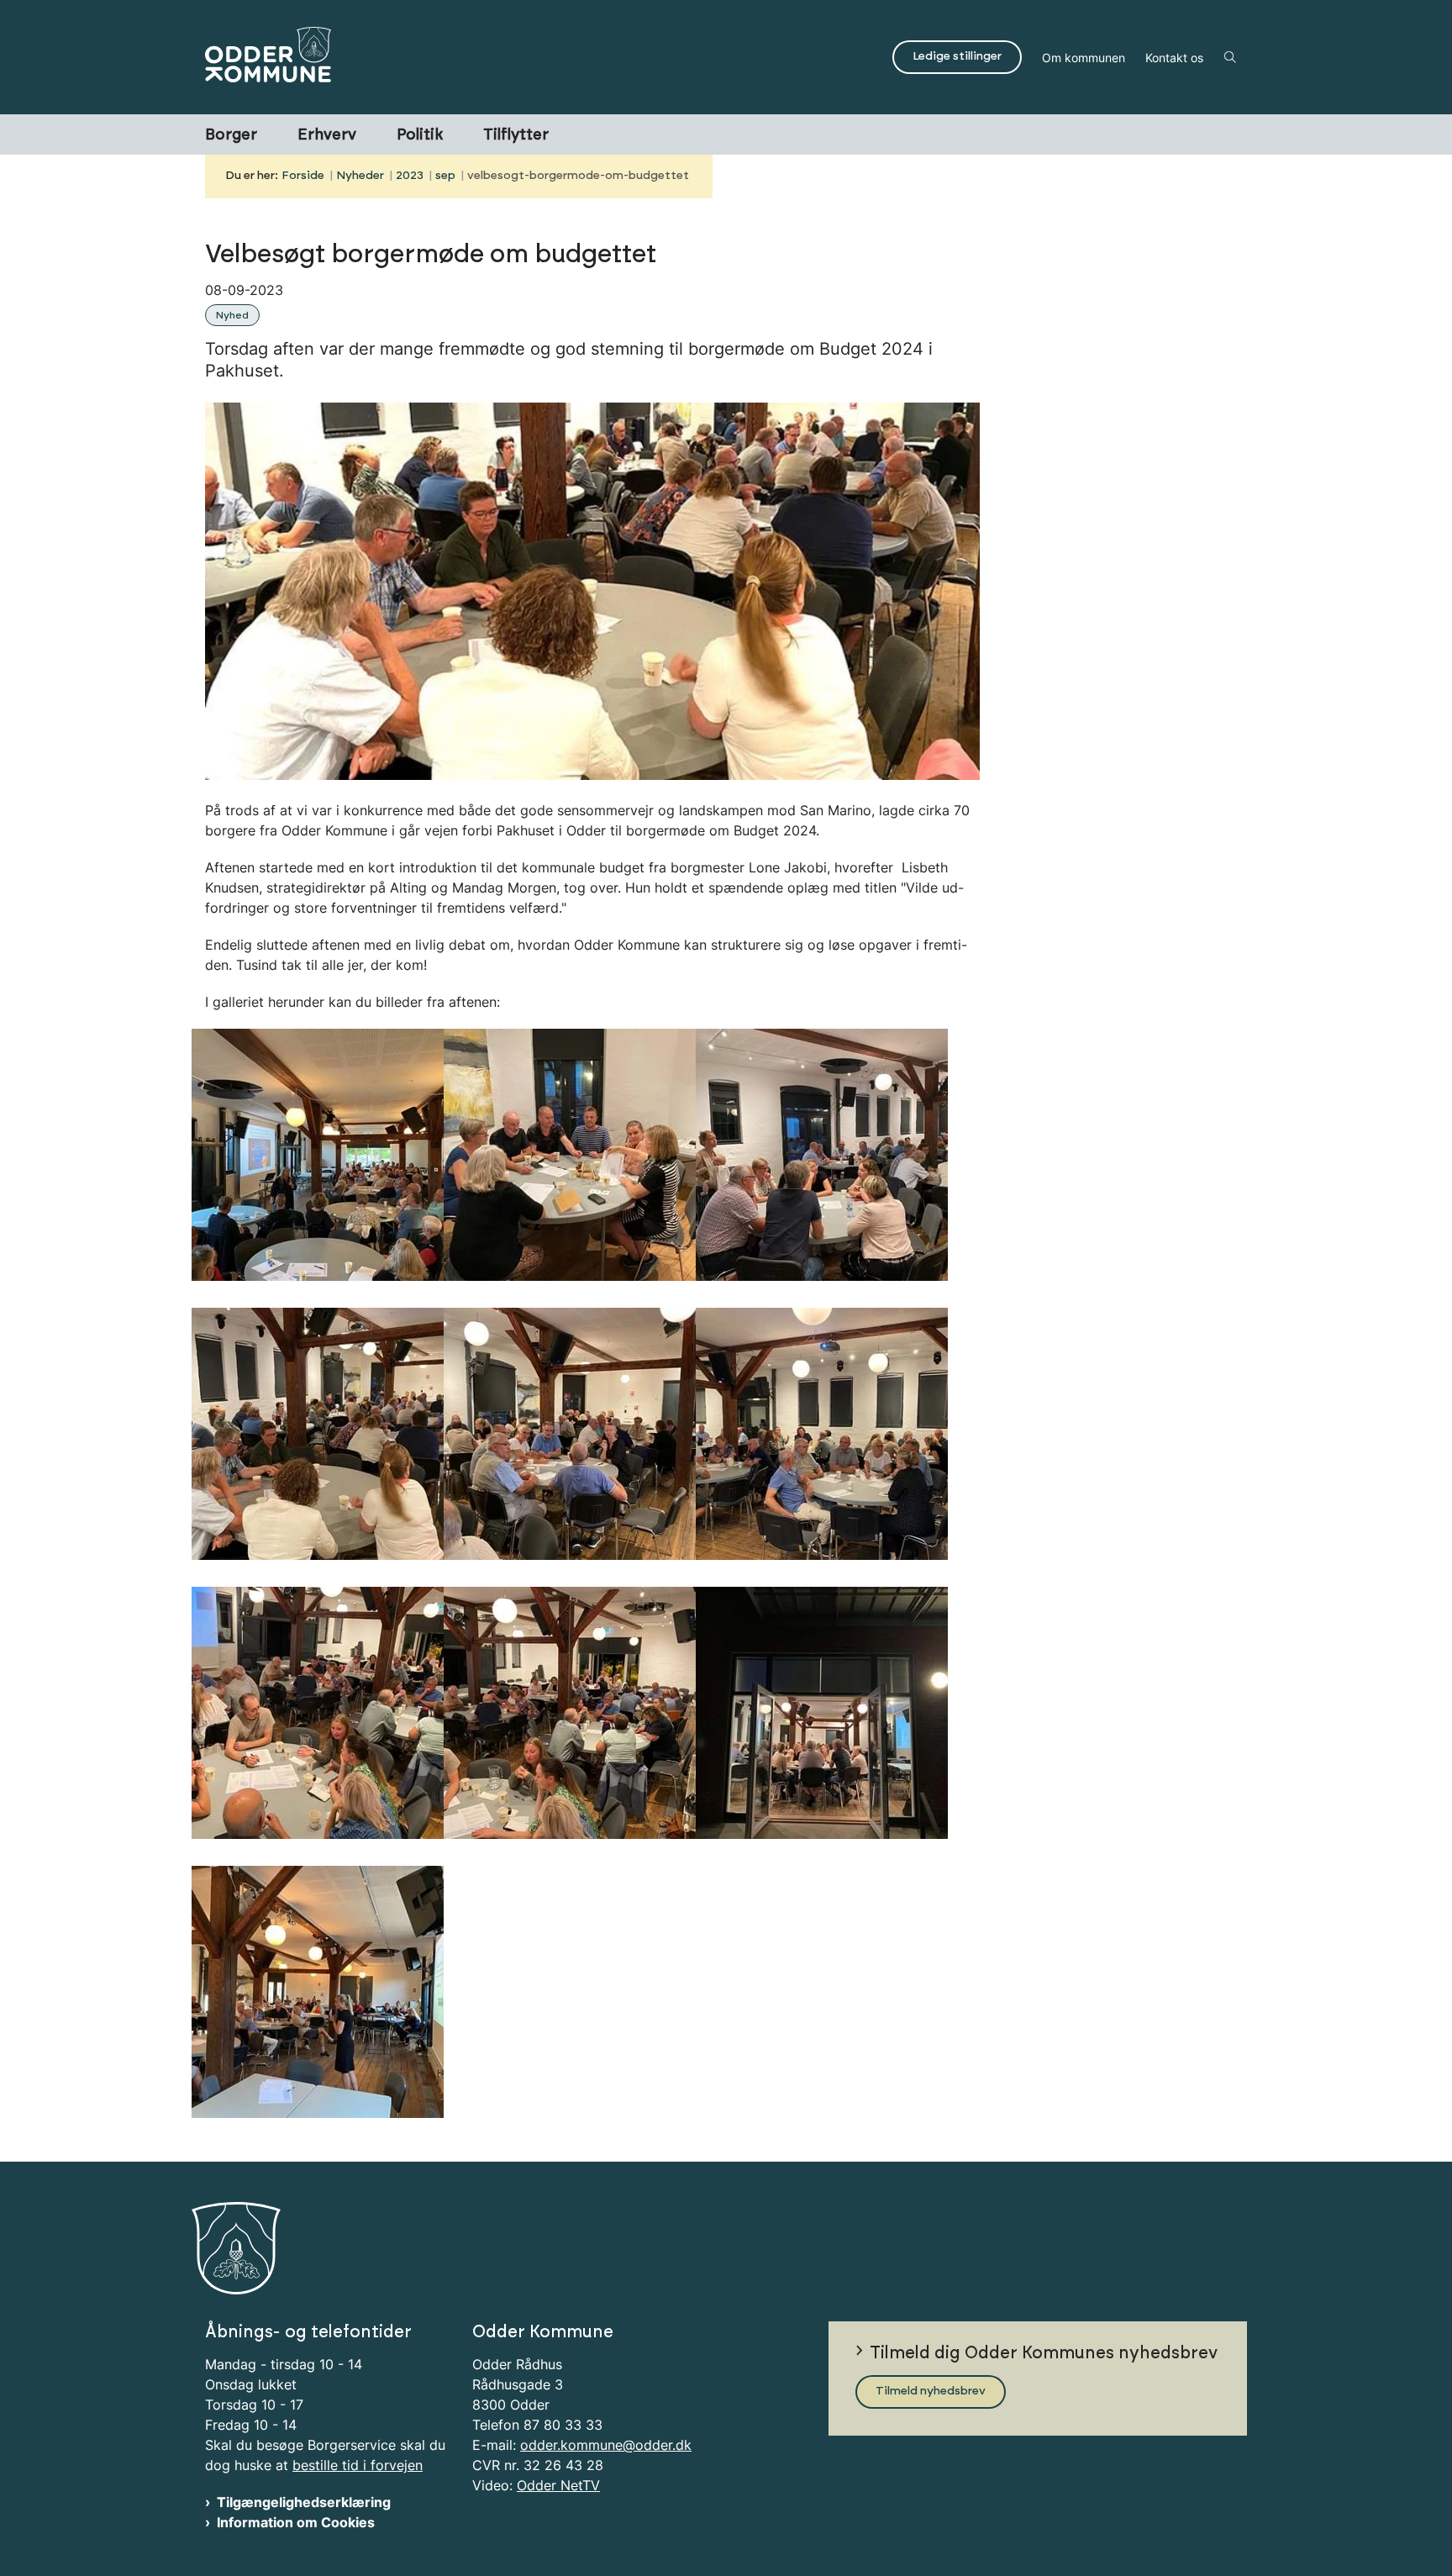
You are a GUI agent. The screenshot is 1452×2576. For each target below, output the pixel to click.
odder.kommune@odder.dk (606, 2445)
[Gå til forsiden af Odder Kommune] (544, 57)
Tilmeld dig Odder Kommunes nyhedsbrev (1044, 2353)
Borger (231, 135)
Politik (420, 135)
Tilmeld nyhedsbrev (931, 2391)
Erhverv (327, 135)
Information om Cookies (296, 2522)
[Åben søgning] (1230, 57)
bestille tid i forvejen (358, 2465)
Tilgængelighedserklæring (304, 2502)
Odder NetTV (558, 2485)
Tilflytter (516, 135)
